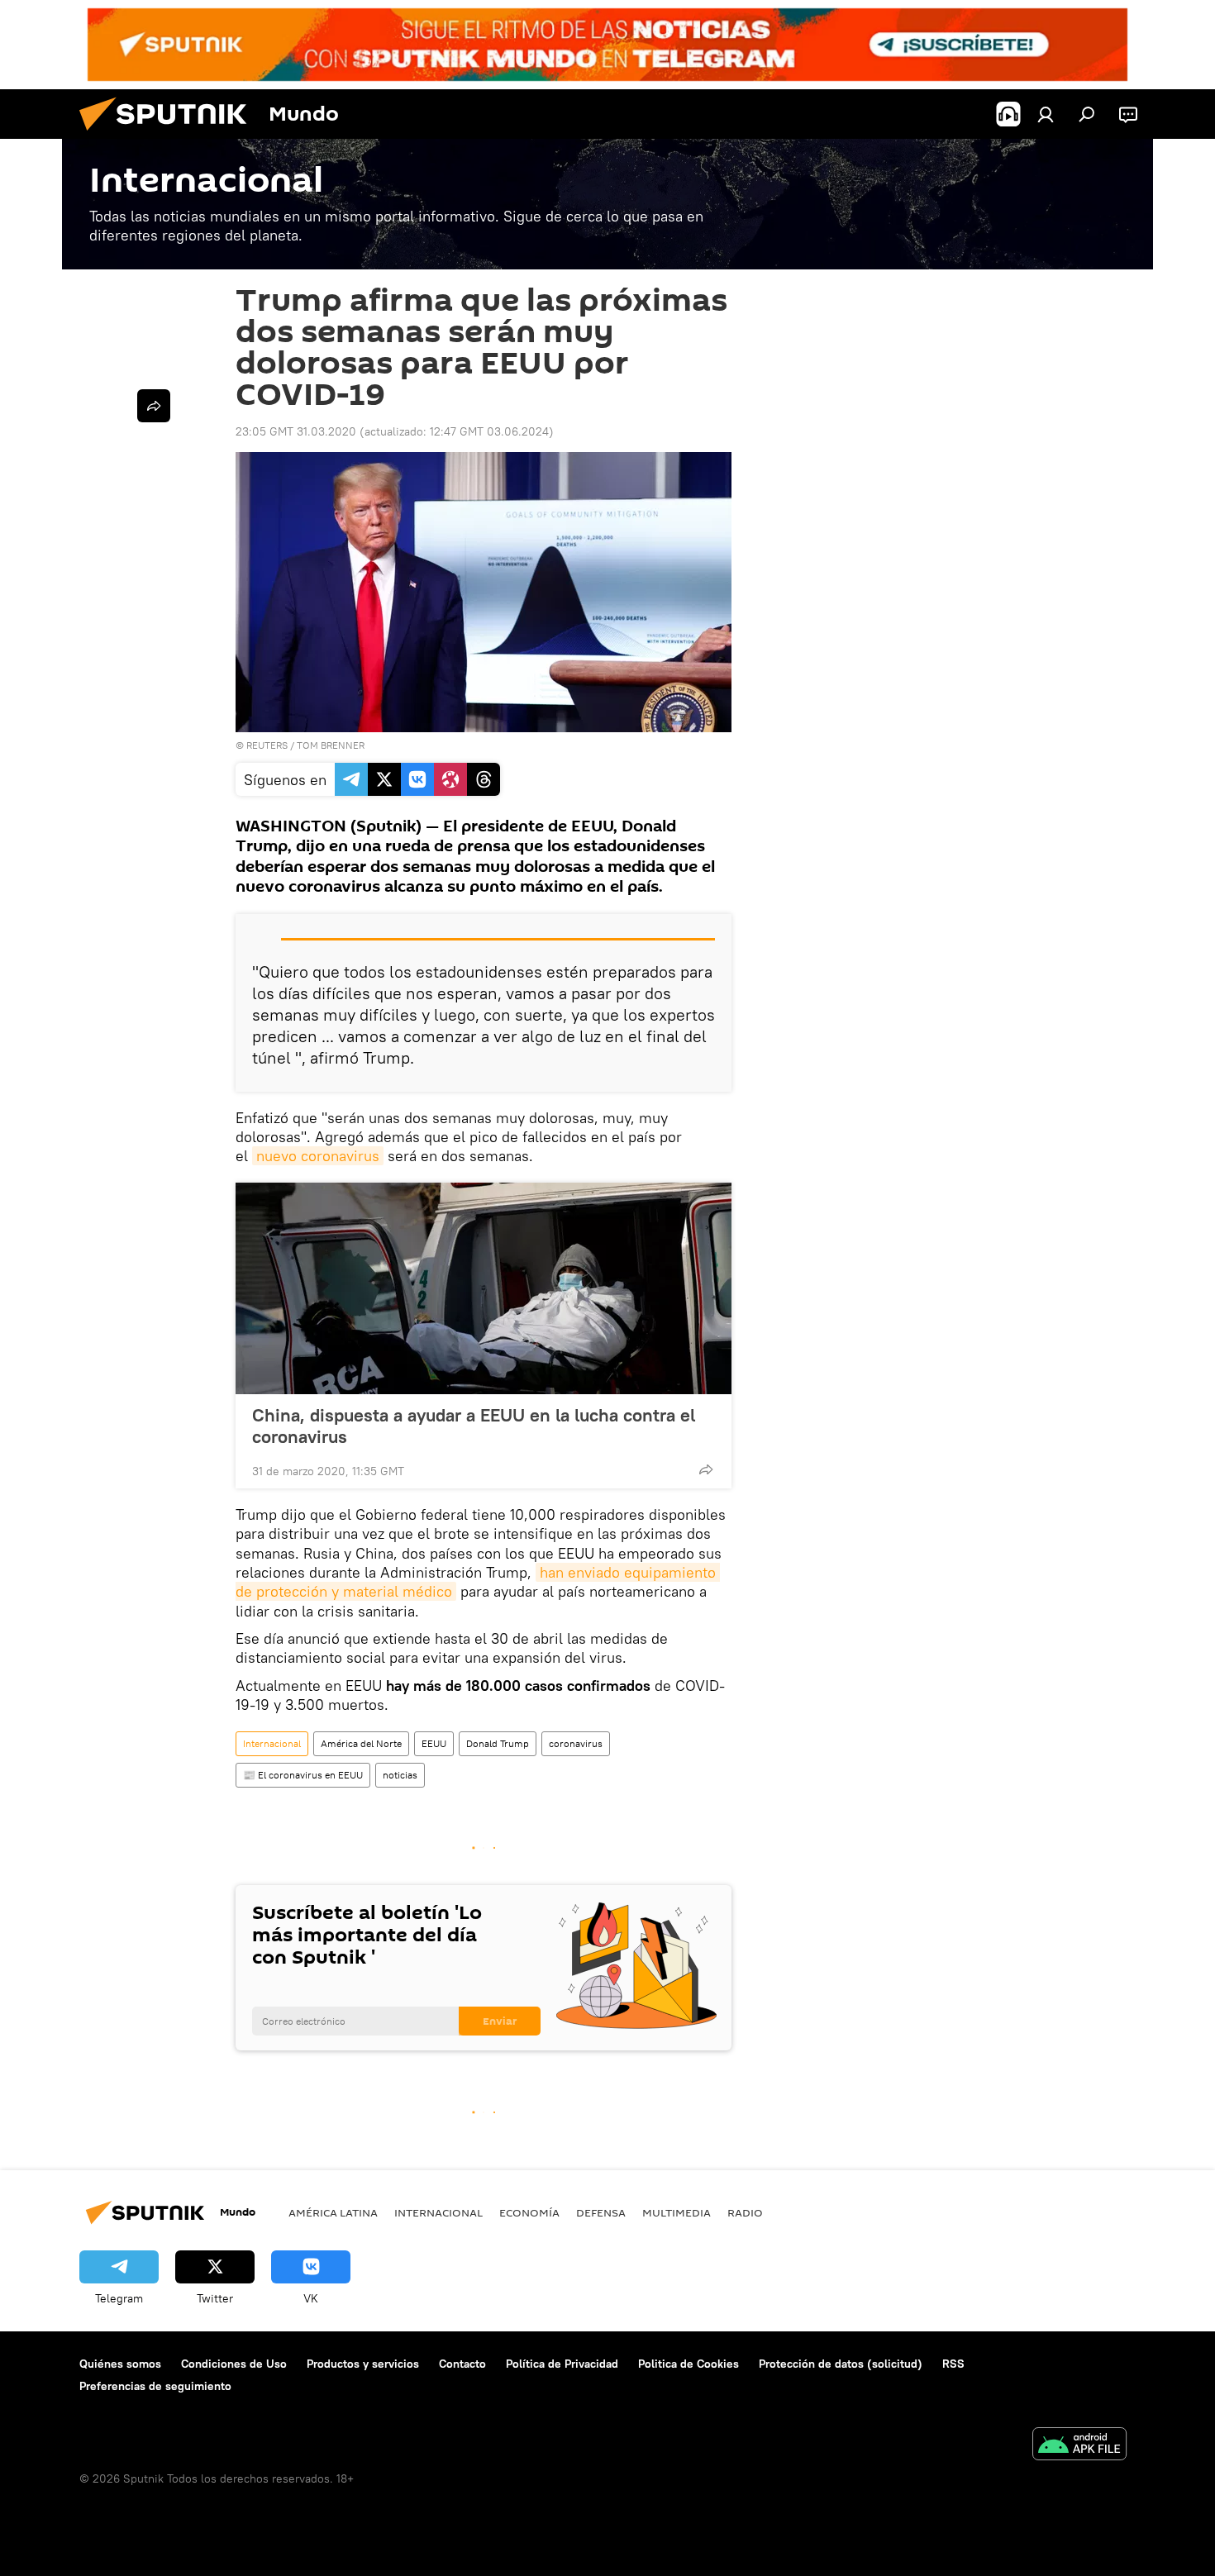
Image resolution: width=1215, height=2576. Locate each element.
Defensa (601, 2212)
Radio (745, 2212)
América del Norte (361, 1743)
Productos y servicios (363, 2364)
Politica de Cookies (688, 2364)
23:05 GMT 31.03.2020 (296, 431)
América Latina (333, 2212)
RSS (953, 2364)
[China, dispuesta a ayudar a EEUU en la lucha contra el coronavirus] (484, 1288)
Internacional (272, 1743)
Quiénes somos (120, 2364)
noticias (400, 1775)
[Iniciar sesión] (1046, 114)
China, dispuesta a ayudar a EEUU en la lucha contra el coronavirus (474, 1426)
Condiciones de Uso (234, 2364)
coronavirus (576, 1743)
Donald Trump (498, 1743)
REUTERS (267, 745)
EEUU (434, 1743)
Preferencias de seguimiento (155, 2386)
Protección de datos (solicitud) (841, 2364)
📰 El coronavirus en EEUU (303, 1775)
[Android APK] (1079, 2446)
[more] (706, 1469)
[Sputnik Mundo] (169, 135)
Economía (529, 2212)
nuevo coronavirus (318, 1156)
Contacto (462, 2364)
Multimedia (677, 2212)
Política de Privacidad (562, 2364)
